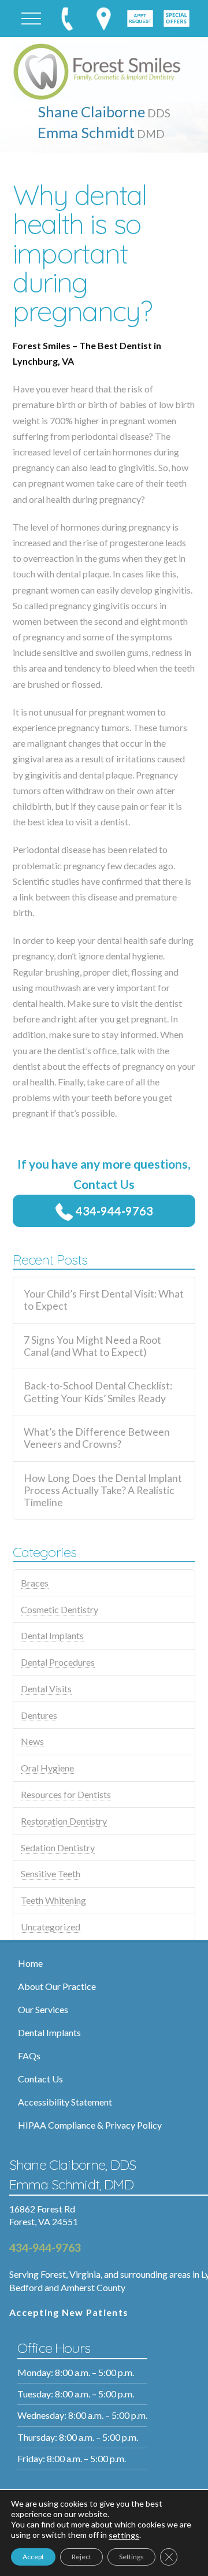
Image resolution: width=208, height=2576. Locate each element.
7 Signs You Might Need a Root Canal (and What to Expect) (92, 1346)
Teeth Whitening (53, 1900)
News (32, 1741)
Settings (131, 2557)
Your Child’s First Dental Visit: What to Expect (104, 1300)
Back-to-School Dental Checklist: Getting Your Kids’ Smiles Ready (98, 1392)
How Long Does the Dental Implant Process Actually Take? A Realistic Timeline (103, 1490)
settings (124, 2535)
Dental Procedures (58, 1662)
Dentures (39, 1715)
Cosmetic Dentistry (60, 1609)
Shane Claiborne (104, 112)
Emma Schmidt (101, 132)
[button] (31, 18)
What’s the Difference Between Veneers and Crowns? (97, 1438)
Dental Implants (52, 1635)
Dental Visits (46, 1689)
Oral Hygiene (47, 1768)
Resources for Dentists (66, 1794)
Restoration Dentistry (64, 1821)
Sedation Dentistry (58, 1847)
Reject (81, 2557)
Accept (33, 2557)
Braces (35, 1583)
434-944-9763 (113, 1210)
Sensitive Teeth (51, 1873)
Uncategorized (51, 1927)
